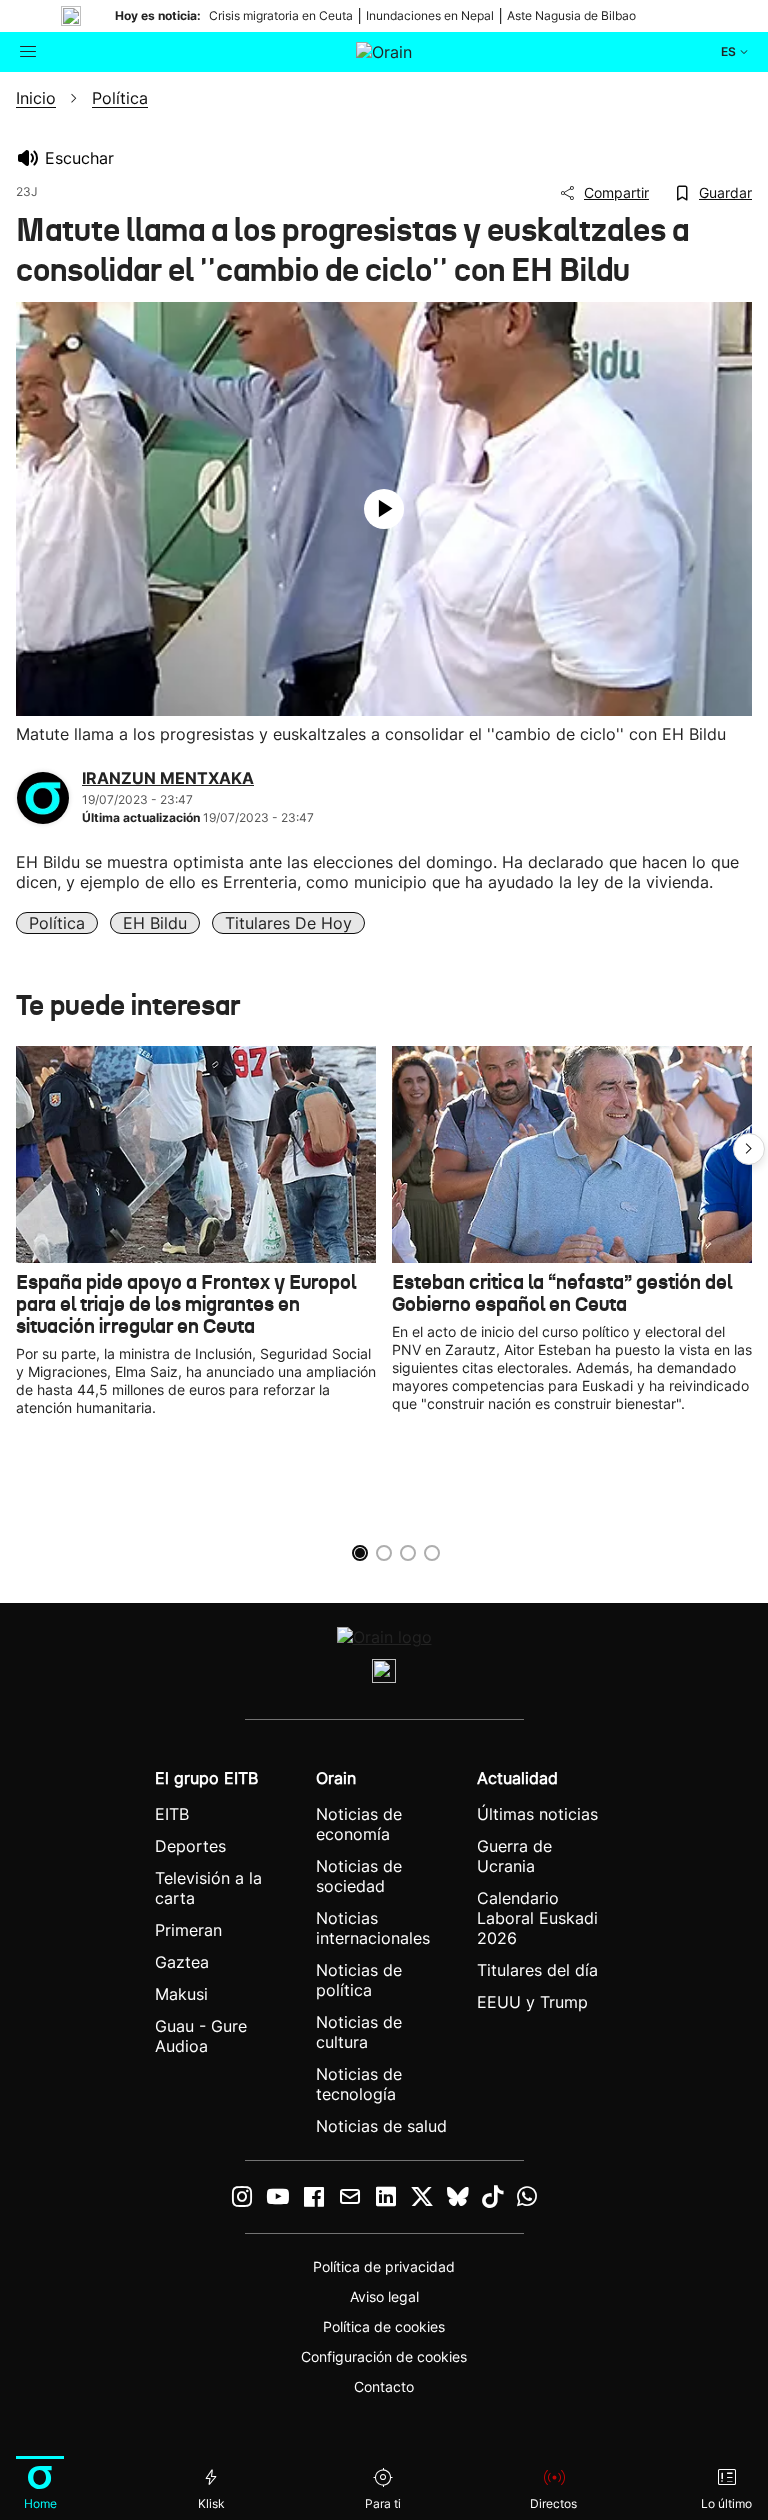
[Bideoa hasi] (384, 509)
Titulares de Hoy (288, 923)
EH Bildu (155, 923)
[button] (749, 1149)
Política (57, 923)
